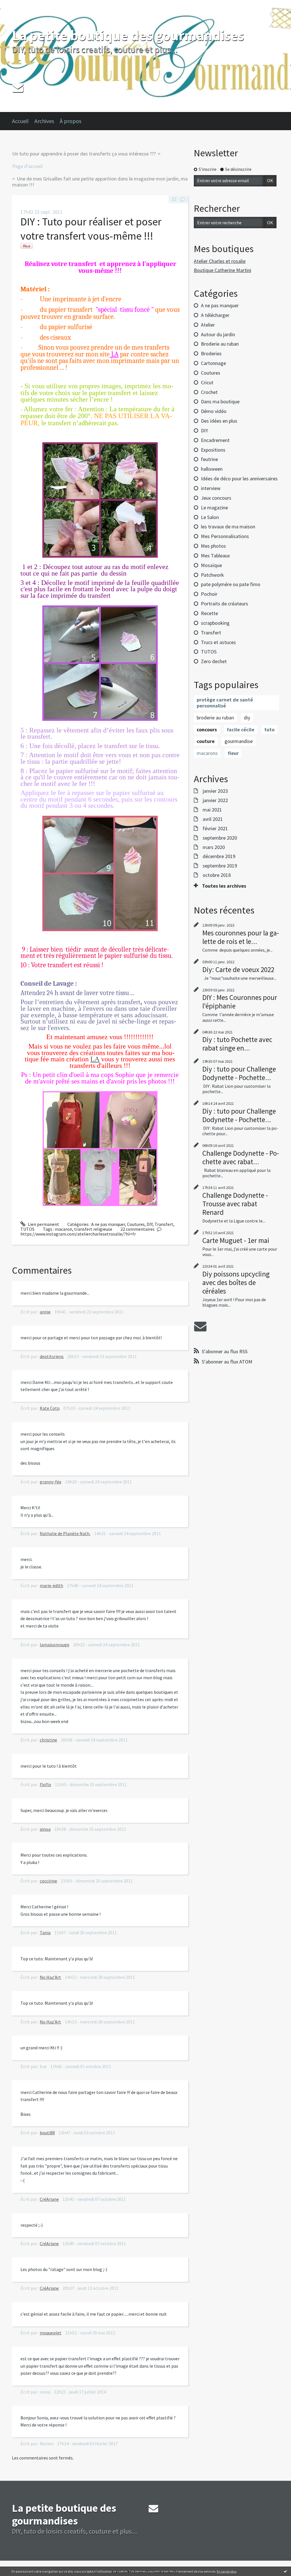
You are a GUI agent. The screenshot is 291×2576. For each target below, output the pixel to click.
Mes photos (213, 546)
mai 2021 (212, 810)
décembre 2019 (219, 856)
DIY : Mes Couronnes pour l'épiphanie (240, 1002)
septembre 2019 (220, 866)
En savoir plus (227, 2571)
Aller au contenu (19, 5)
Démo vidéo (214, 411)
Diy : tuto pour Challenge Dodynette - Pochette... (239, 1073)
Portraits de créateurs (225, 604)
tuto (269, 729)
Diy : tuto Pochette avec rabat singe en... (237, 1044)
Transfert (164, 1224)
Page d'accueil (27, 166)
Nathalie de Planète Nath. (65, 1533)
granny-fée (51, 1482)
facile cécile (241, 729)
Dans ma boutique (220, 401)
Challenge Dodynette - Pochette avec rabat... (241, 1157)
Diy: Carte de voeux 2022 (238, 970)
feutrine (209, 459)
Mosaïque (211, 565)
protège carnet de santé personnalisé (225, 703)
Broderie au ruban (220, 344)
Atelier (208, 325)
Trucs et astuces (218, 642)
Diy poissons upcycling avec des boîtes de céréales (236, 1282)
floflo (45, 1784)
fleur (233, 753)
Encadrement (215, 440)
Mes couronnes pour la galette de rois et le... (241, 937)
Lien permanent (43, 1224)
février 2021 (215, 829)
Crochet (209, 392)
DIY (150, 1224)
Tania (45, 1932)
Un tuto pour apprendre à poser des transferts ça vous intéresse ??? (84, 154)
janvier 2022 (215, 800)
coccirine (48, 1881)
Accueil (20, 121)
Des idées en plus (219, 421)
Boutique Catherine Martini (223, 270)
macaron (64, 1229)
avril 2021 (213, 819)
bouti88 (47, 2133)
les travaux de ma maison (228, 527)
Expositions (213, 450)
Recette (209, 613)
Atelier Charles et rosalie (220, 261)
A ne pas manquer (108, 1224)
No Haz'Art (50, 1977)
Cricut (207, 382)
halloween (212, 469)
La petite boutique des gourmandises (128, 35)
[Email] (18, 87)
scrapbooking (215, 623)
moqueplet (51, 2333)
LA (95, 1059)
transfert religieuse (93, 1229)
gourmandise (239, 741)
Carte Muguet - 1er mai (236, 1240)
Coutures (136, 1224)
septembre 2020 (220, 838)
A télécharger (215, 315)
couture (206, 741)
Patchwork (212, 575)
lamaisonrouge (55, 1645)
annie (45, 1312)
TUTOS (27, 1229)
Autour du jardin (218, 334)
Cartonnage (213, 363)
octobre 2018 (217, 875)
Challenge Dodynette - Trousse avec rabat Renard (235, 1204)
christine (48, 1740)
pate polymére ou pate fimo (231, 584)
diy (247, 718)
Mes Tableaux (215, 556)
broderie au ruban (215, 718)
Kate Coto (50, 1408)
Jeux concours (216, 498)
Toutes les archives (224, 886)
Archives (44, 121)
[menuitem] (23, 121)
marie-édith (51, 1585)
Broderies (211, 353)
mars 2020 (214, 847)
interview (211, 488)
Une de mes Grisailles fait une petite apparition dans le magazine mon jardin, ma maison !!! (100, 182)
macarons (207, 753)
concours (207, 729)
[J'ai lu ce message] (285, 2571)
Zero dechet (214, 661)
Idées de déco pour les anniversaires (239, 479)
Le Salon (210, 517)
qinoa (45, 1829)
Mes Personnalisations (225, 536)
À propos (70, 121)
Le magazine (214, 507)
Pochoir (209, 594)
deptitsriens (52, 1356)
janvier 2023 (215, 791)
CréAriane (49, 2199)
